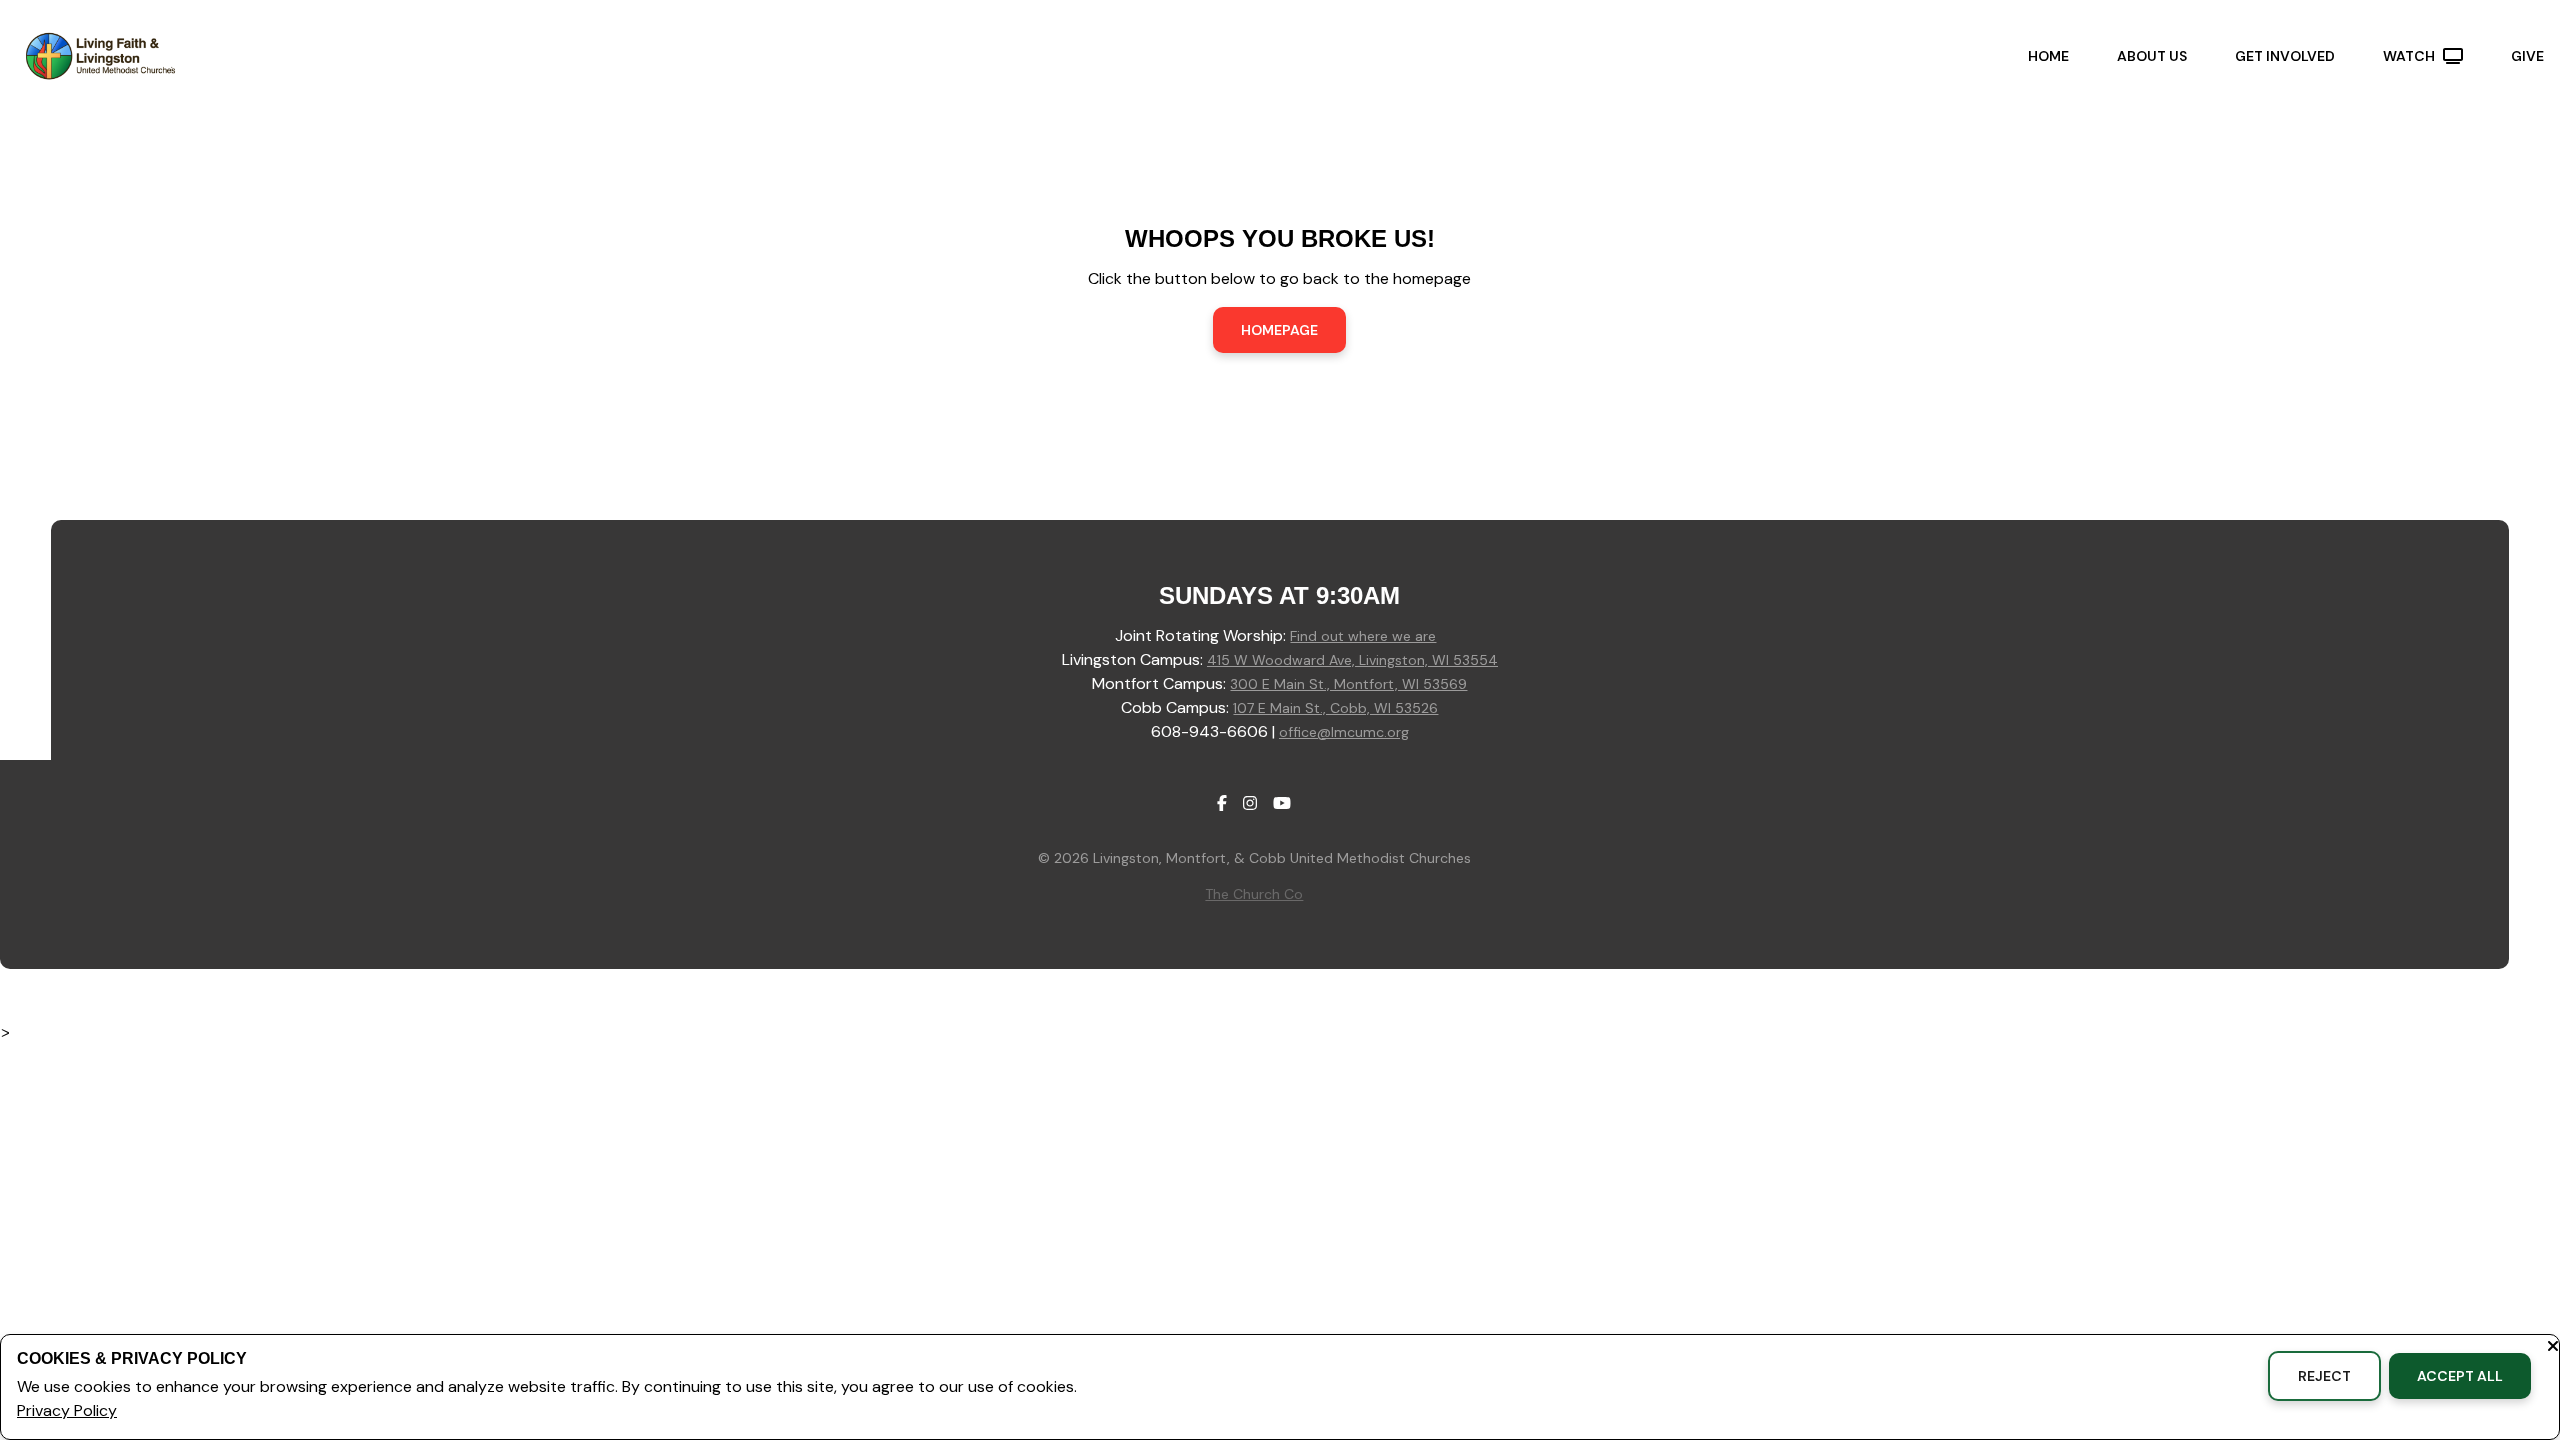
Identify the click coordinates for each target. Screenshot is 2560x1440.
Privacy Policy (67, 1410)
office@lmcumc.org (1344, 732)
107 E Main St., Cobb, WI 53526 (1335, 708)
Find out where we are (1363, 636)
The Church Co (1254, 894)
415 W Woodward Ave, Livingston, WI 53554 (1352, 660)
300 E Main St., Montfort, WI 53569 (1348, 684)
